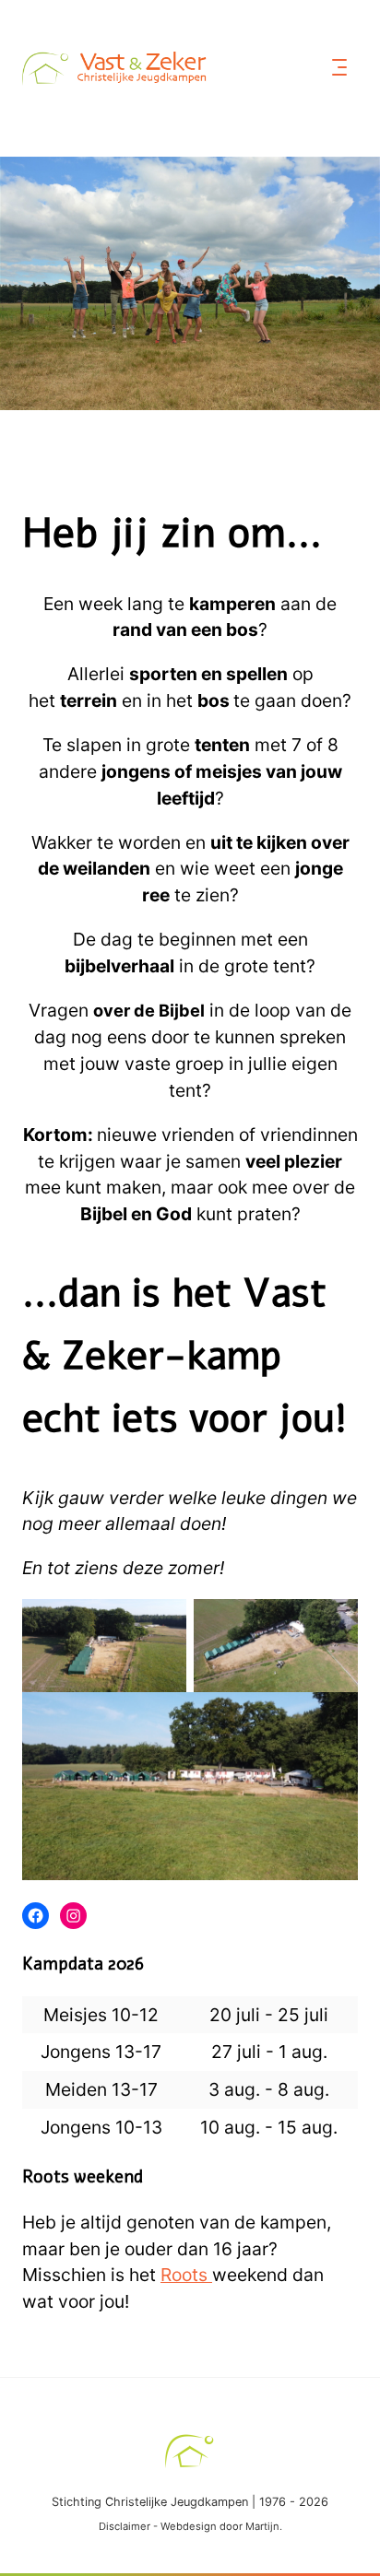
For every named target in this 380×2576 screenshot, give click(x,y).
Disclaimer (125, 2526)
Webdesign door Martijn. (221, 2526)
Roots (186, 2275)
